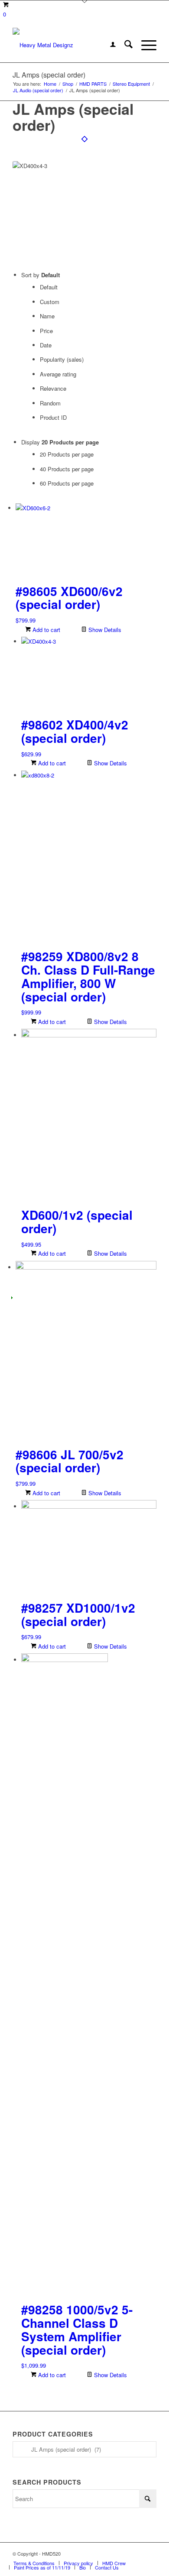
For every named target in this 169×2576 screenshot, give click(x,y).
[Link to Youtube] (150, 2553)
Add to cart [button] (45, 630)
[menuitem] (109, 45)
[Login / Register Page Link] (109, 45)
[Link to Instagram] (137, 2553)
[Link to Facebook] (124, 2553)
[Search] (124, 45)
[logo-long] (70, 45)
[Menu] (145, 45)
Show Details (104, 630)
